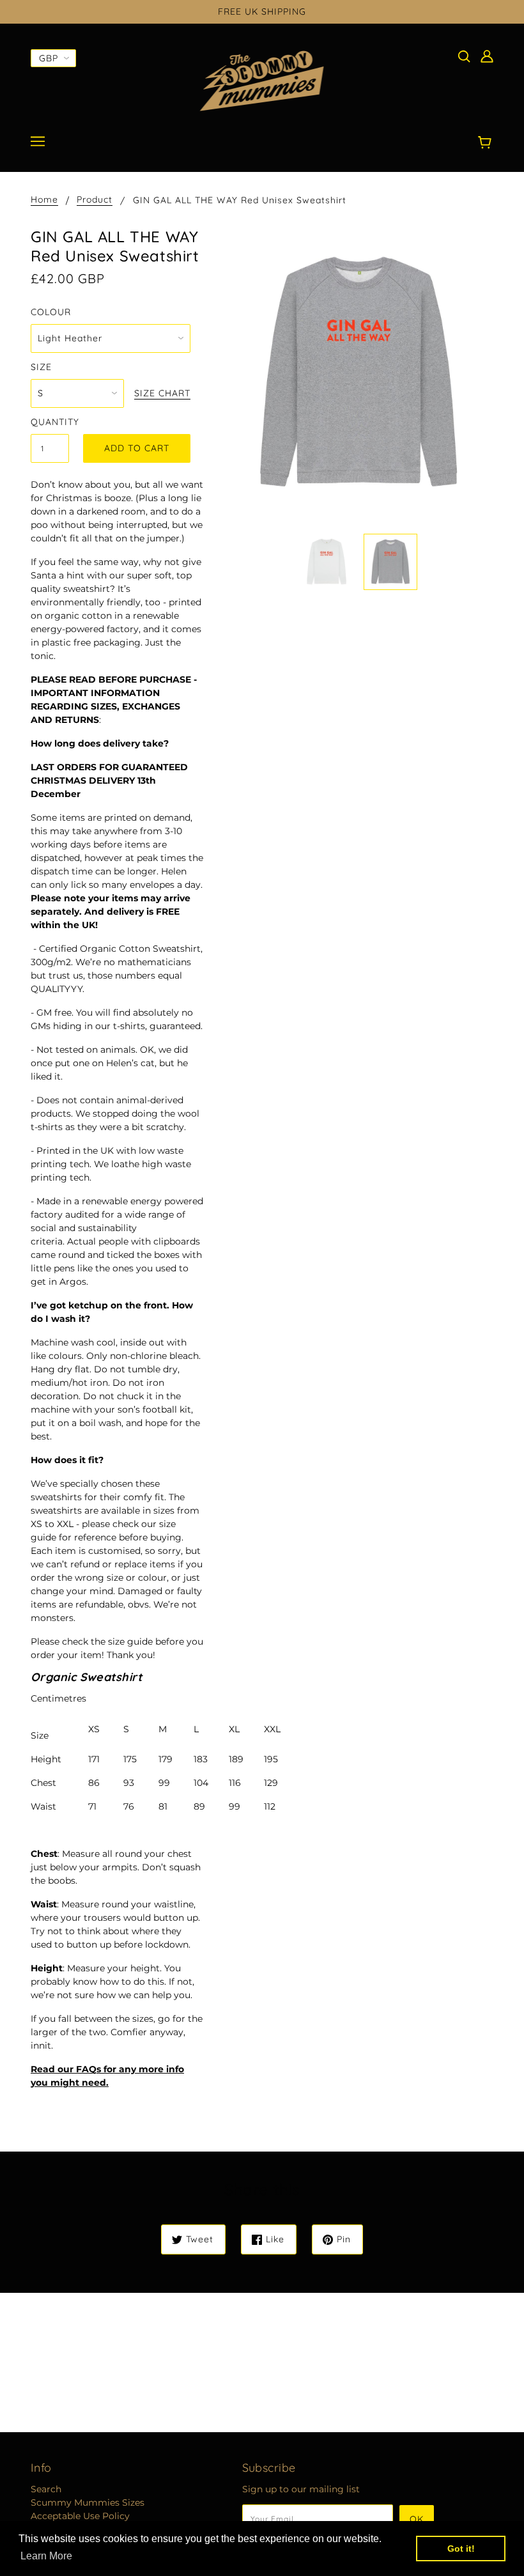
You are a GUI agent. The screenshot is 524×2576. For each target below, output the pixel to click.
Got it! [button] (461, 2549)
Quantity (50, 422)
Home (44, 200)
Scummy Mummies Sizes (88, 2502)
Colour (51, 312)
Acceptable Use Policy (80, 2516)
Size (41, 367)
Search (46, 2489)
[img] (464, 56)
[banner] (262, 81)
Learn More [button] (46, 2556)
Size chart (162, 394)
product (95, 200)
